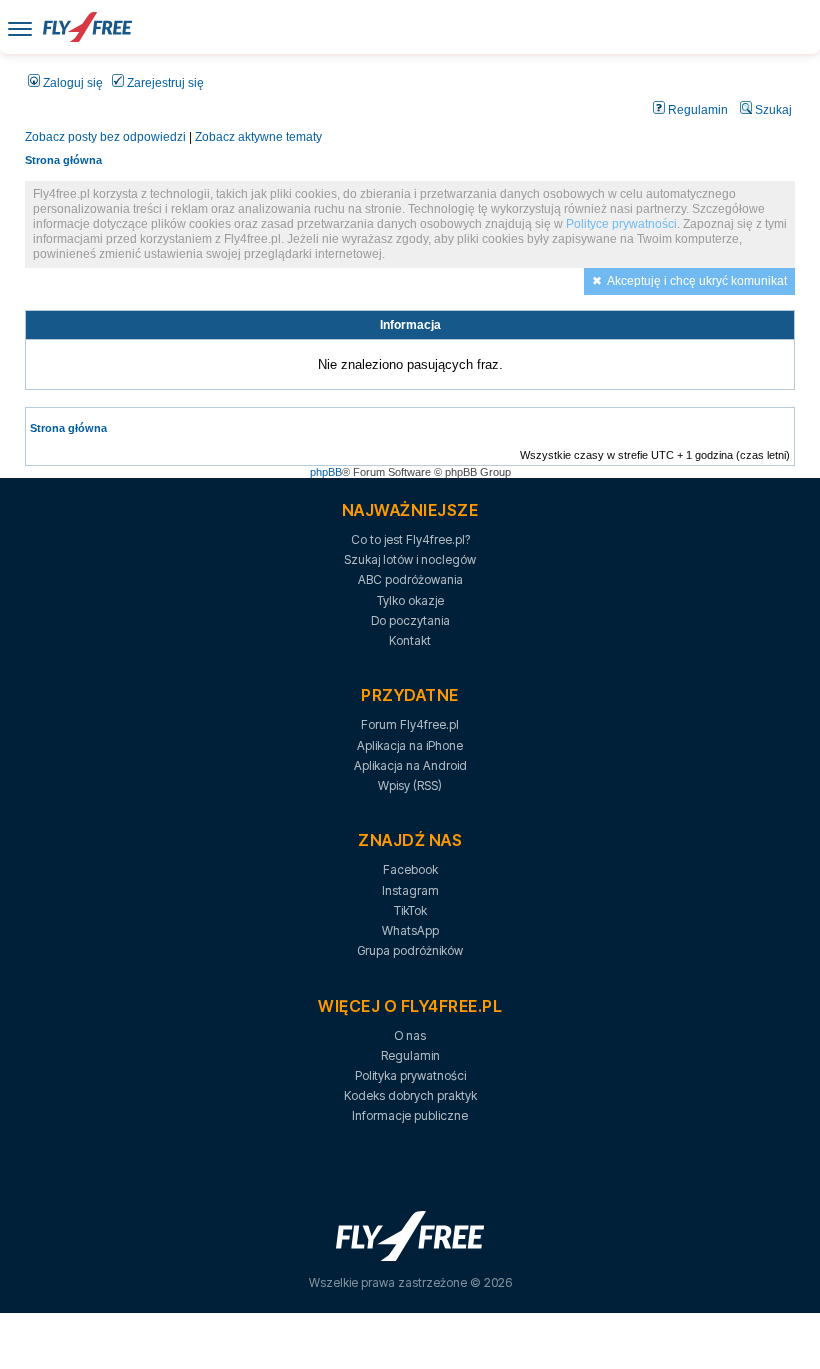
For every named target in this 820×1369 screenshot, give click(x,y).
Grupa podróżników (410, 950)
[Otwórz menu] (20, 27)
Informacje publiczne (410, 1115)
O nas (410, 1035)
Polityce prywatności (621, 224)
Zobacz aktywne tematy (258, 137)
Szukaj (772, 110)
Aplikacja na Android (410, 765)
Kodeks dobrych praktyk (410, 1095)
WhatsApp (410, 930)
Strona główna (63, 160)
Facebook (410, 869)
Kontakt (410, 640)
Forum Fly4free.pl (410, 724)
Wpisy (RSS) (410, 785)
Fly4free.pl (87, 27)
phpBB (326, 472)
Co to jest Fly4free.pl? (410, 539)
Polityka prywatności (410, 1075)
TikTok (410, 910)
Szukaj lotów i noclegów (410, 559)
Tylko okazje (410, 600)
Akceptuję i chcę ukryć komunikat (697, 281)
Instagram (410, 890)
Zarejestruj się (164, 83)
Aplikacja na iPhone (410, 745)
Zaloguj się (71, 83)
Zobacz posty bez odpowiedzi (105, 137)
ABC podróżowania (410, 579)
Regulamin (696, 110)
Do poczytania (410, 620)
